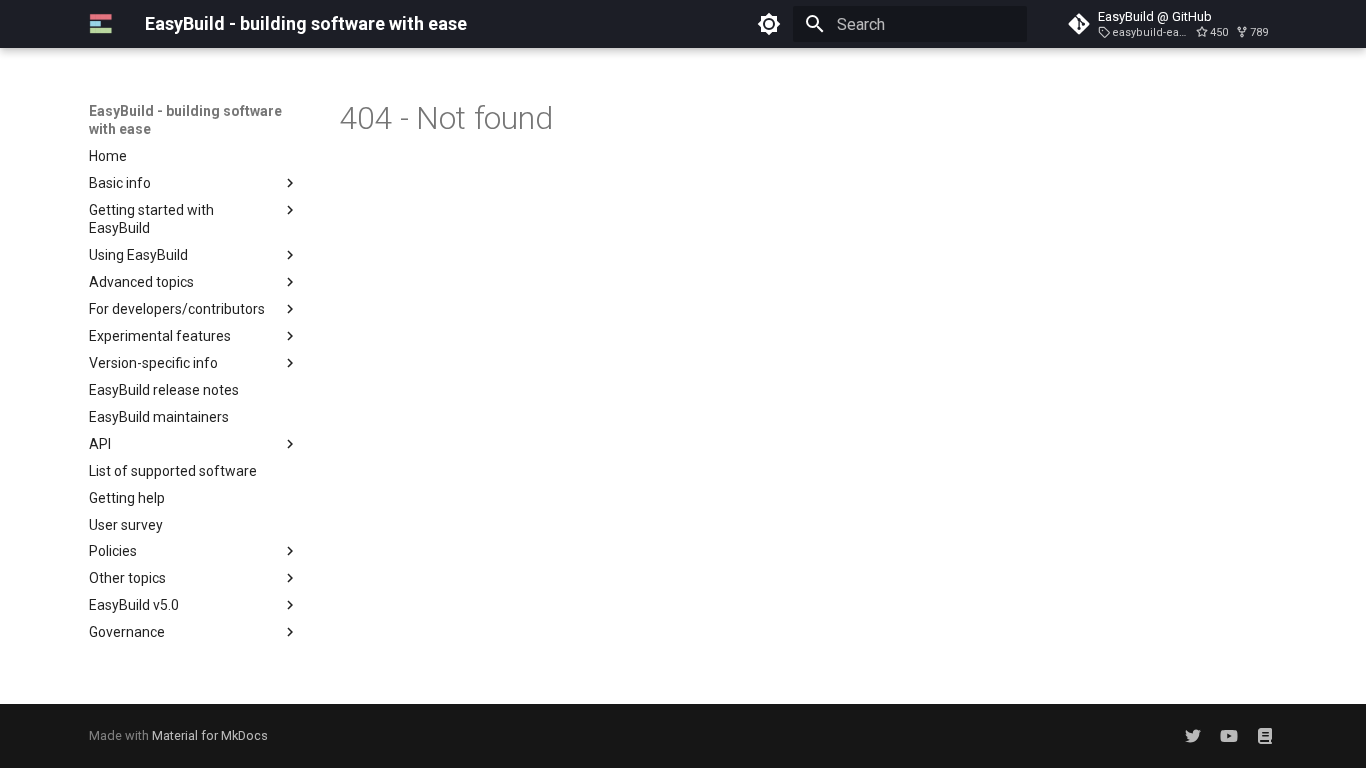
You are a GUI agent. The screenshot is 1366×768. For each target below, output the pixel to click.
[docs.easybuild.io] (1265, 736)
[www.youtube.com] (1229, 736)
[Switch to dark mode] (769, 24)
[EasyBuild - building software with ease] (101, 24)
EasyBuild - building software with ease (185, 120)
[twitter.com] (1193, 736)
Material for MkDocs (210, 735)
